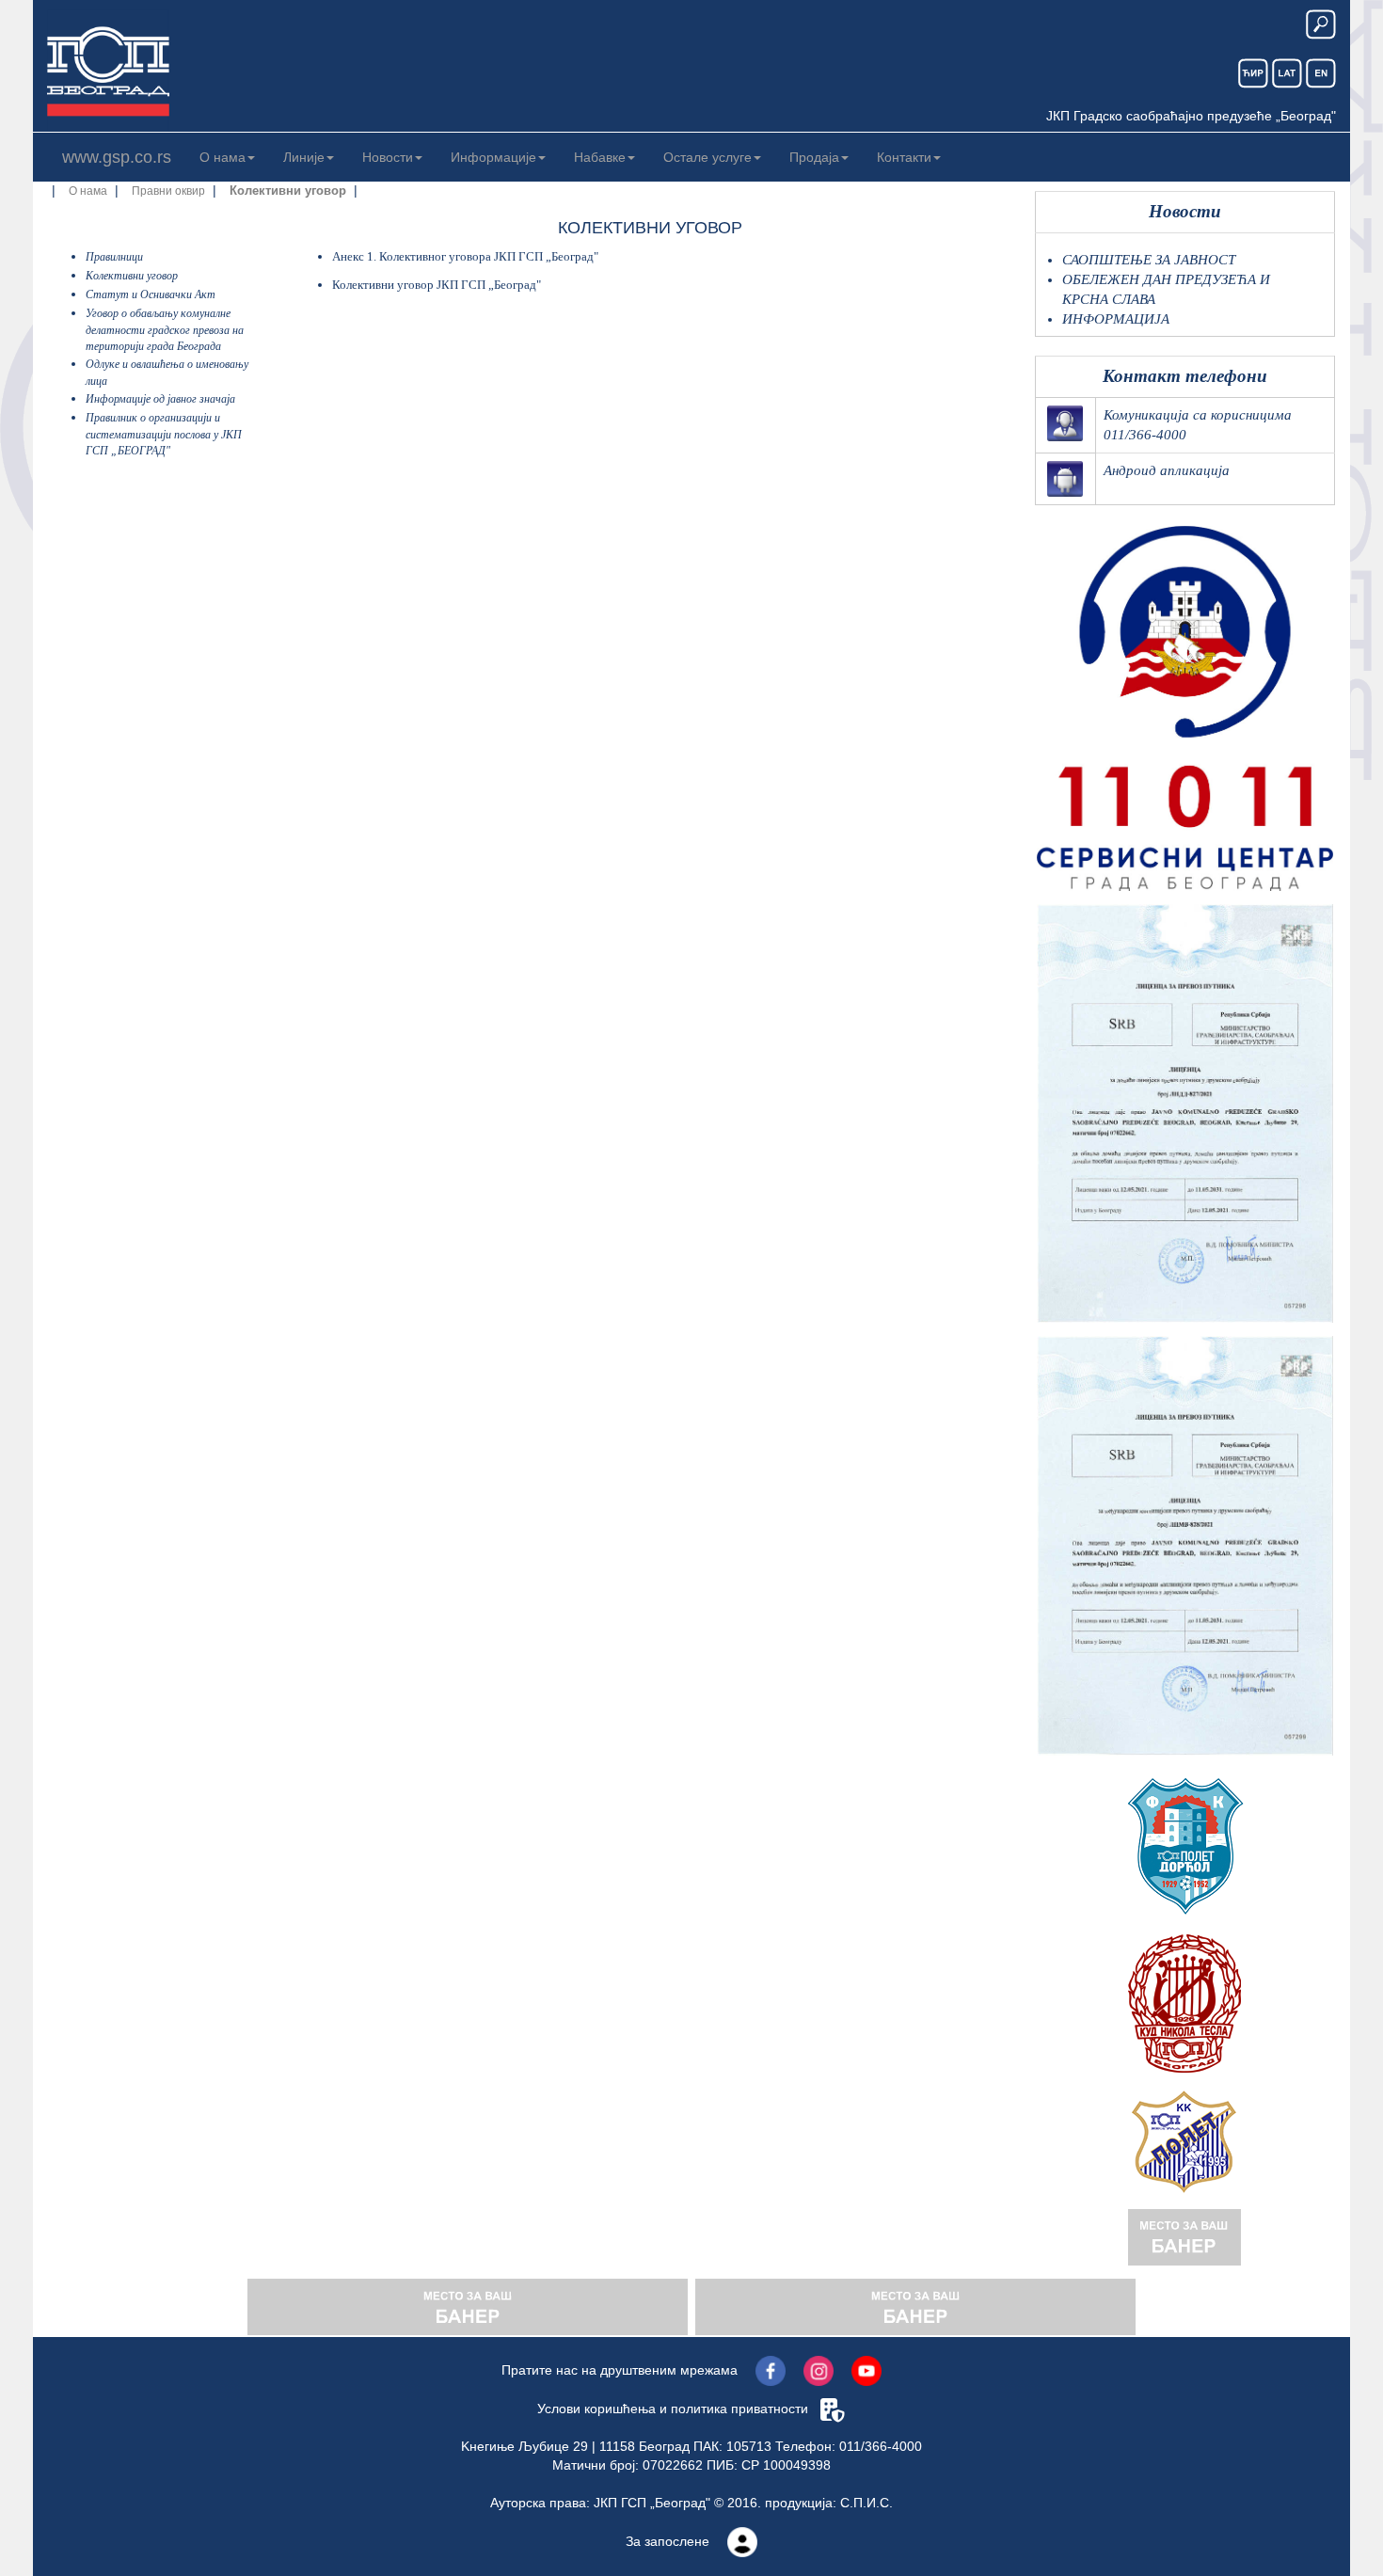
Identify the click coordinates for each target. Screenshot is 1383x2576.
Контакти (904, 157)
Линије (304, 157)
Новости (388, 157)
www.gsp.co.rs (117, 157)
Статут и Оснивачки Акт (151, 294)
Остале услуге (707, 157)
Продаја (814, 157)
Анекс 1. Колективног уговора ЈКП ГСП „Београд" (465, 256)
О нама (223, 157)
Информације (493, 157)
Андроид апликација (1167, 470)
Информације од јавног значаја (160, 399)
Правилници (114, 257)
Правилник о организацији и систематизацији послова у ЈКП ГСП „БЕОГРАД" (164, 434)
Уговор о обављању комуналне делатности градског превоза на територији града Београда (165, 330)
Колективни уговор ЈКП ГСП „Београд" (437, 285)
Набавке (600, 157)
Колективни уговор (132, 276)
